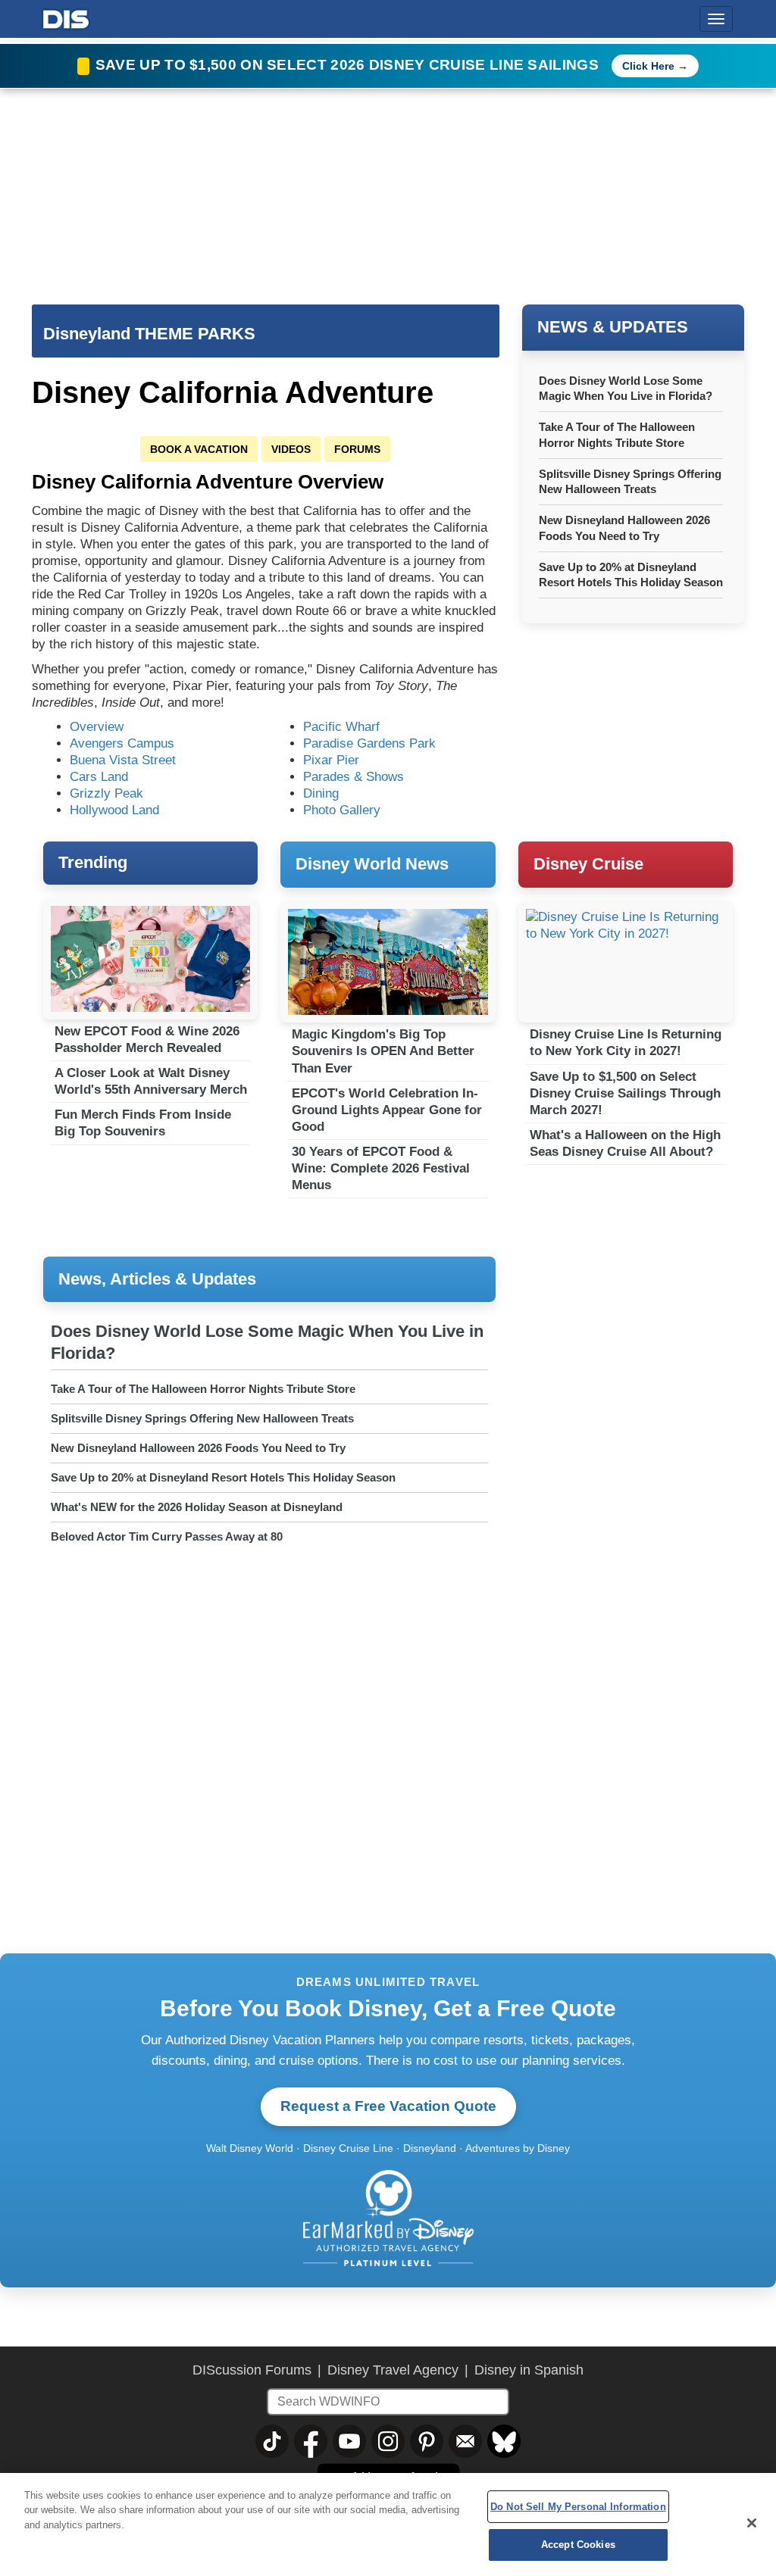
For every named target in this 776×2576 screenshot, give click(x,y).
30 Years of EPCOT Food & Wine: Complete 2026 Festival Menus (381, 1168)
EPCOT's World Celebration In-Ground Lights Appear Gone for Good (387, 1110)
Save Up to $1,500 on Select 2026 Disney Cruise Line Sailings (349, 65)
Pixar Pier (331, 760)
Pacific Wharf (341, 727)
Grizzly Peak (106, 793)
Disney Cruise (588, 864)
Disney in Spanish (529, 2370)
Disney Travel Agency (393, 2370)
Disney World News (372, 864)
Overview (97, 727)
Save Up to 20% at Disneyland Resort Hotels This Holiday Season (223, 1477)
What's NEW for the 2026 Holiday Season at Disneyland (197, 1507)
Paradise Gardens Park (369, 743)
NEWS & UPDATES (613, 327)
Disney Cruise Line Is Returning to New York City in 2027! (626, 1043)
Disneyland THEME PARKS (149, 334)
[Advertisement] (632, 1360)
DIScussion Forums (252, 2370)
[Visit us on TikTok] (272, 2441)
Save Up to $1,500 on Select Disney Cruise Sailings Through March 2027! (625, 1093)
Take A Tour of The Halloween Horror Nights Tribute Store (203, 1389)
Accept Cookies (578, 2545)
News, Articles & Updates (157, 1279)
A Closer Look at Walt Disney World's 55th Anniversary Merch (151, 1081)
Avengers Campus (122, 743)
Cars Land (99, 777)
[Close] (752, 2523)
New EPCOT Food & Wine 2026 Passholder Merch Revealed (147, 1040)
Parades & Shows (354, 777)
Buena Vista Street (123, 760)
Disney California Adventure (233, 392)
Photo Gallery (342, 810)
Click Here (648, 66)
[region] (388, 2524)
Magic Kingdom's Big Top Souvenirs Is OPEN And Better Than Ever (383, 1051)
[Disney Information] (66, 16)
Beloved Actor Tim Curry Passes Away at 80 (167, 1536)
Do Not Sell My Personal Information (578, 2507)
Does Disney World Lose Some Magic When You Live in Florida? (267, 1342)
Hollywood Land (114, 810)
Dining (321, 793)
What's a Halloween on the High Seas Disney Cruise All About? (625, 1143)
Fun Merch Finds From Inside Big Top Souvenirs (143, 1123)
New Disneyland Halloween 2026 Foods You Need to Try (198, 1448)
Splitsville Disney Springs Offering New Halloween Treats (202, 1418)
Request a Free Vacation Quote (388, 2106)
